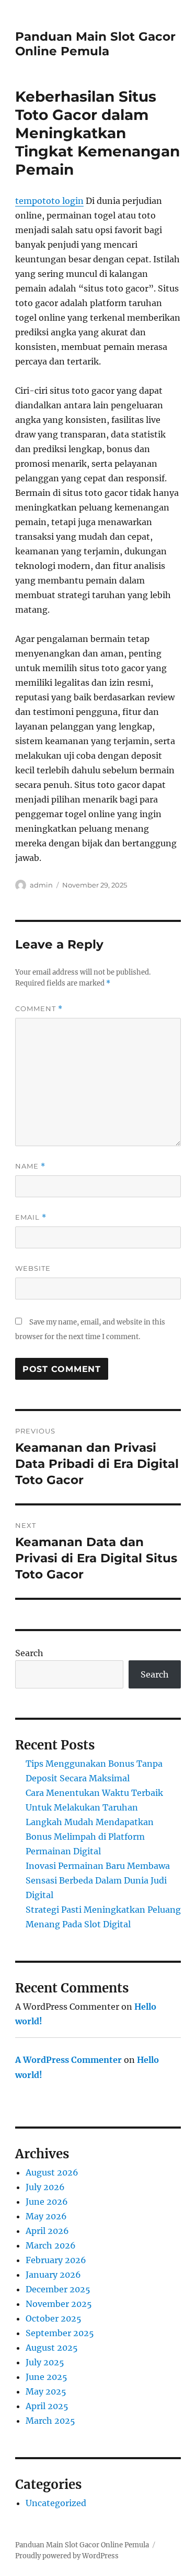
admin (41, 885)
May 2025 (46, 2391)
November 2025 (59, 2304)
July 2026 (45, 2187)
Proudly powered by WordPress (67, 2556)
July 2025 (45, 2362)
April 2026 (47, 2231)
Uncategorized (56, 2503)
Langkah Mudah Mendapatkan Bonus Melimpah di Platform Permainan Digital (90, 1837)
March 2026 (51, 2245)
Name (30, 1166)
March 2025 (50, 2421)
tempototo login (49, 201)
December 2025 (58, 2289)
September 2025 (60, 2333)
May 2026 (46, 2216)
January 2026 (53, 2275)
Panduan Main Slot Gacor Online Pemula (95, 44)
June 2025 (47, 2377)
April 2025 (47, 2406)
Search (29, 1653)
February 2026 (56, 2260)
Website (33, 1268)
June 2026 (47, 2202)
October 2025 (54, 2318)
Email (31, 1217)
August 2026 (52, 2172)
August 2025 (52, 2348)
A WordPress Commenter (68, 2060)
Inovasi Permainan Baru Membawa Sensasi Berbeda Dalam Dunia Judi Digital (98, 1880)
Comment (39, 1009)
